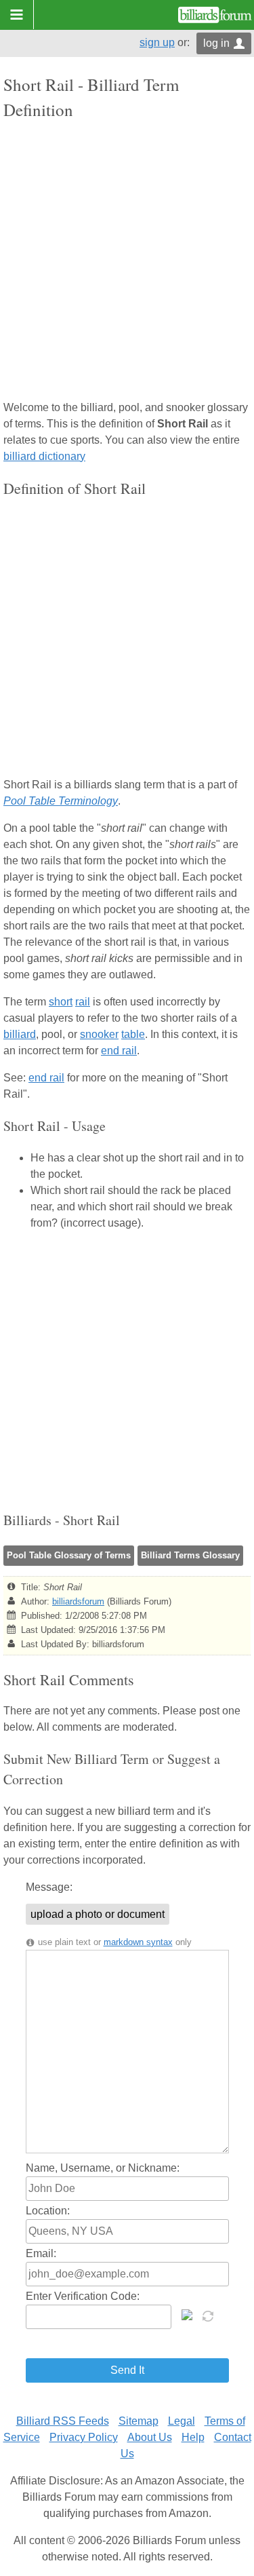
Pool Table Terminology (61, 801)
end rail (119, 1051)
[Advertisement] (127, 262)
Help (193, 2437)
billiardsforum (78, 1601)
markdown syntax (138, 1942)
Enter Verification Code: (83, 2296)
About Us (150, 2437)
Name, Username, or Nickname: (103, 2168)
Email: (41, 2253)
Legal (182, 2421)
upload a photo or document (98, 1914)
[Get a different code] (209, 2315)
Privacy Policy (84, 2437)
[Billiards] (215, 15)
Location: (48, 2211)
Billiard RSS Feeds (63, 2421)
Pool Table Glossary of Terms (69, 1555)
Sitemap (139, 2421)
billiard (20, 1034)
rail (83, 1002)
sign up (157, 42)
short (61, 1002)
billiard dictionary (44, 456)
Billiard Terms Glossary (190, 1555)
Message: (49, 1887)
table (133, 1034)
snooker (99, 1034)
